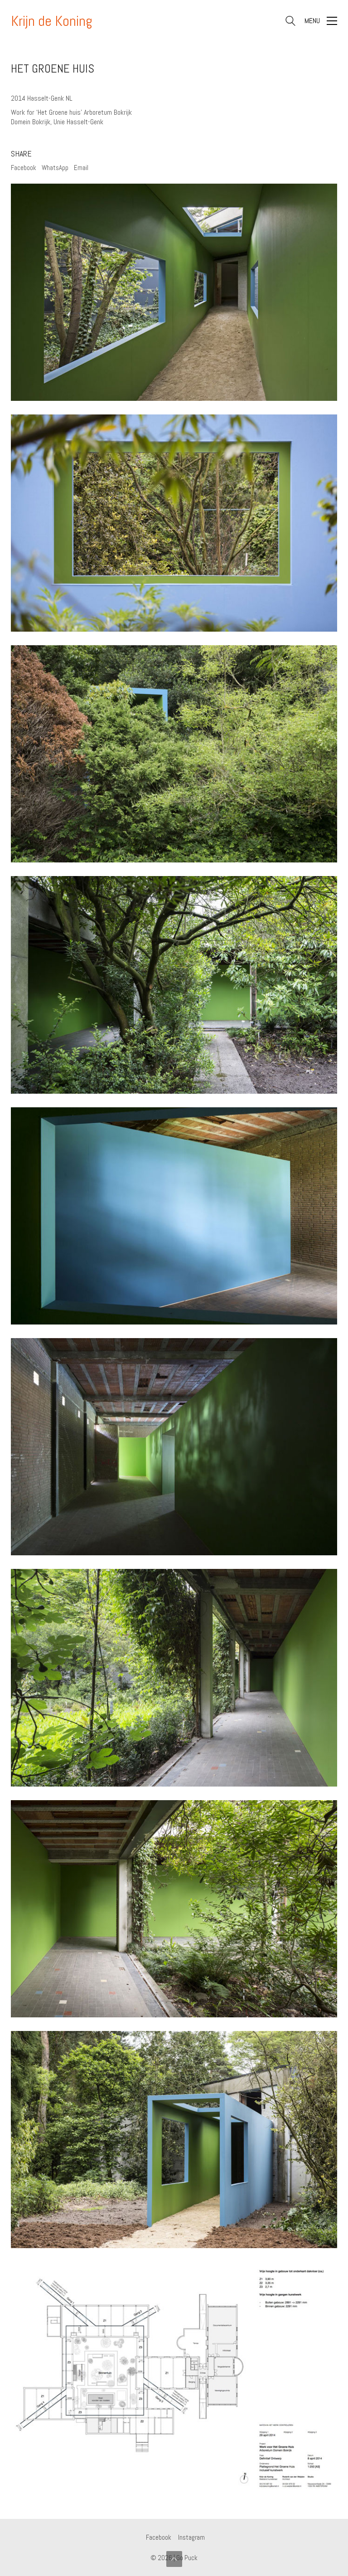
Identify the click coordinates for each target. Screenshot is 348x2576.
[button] (321, 21)
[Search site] (290, 22)
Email (81, 168)
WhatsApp (55, 168)
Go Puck (187, 2558)
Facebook (24, 168)
